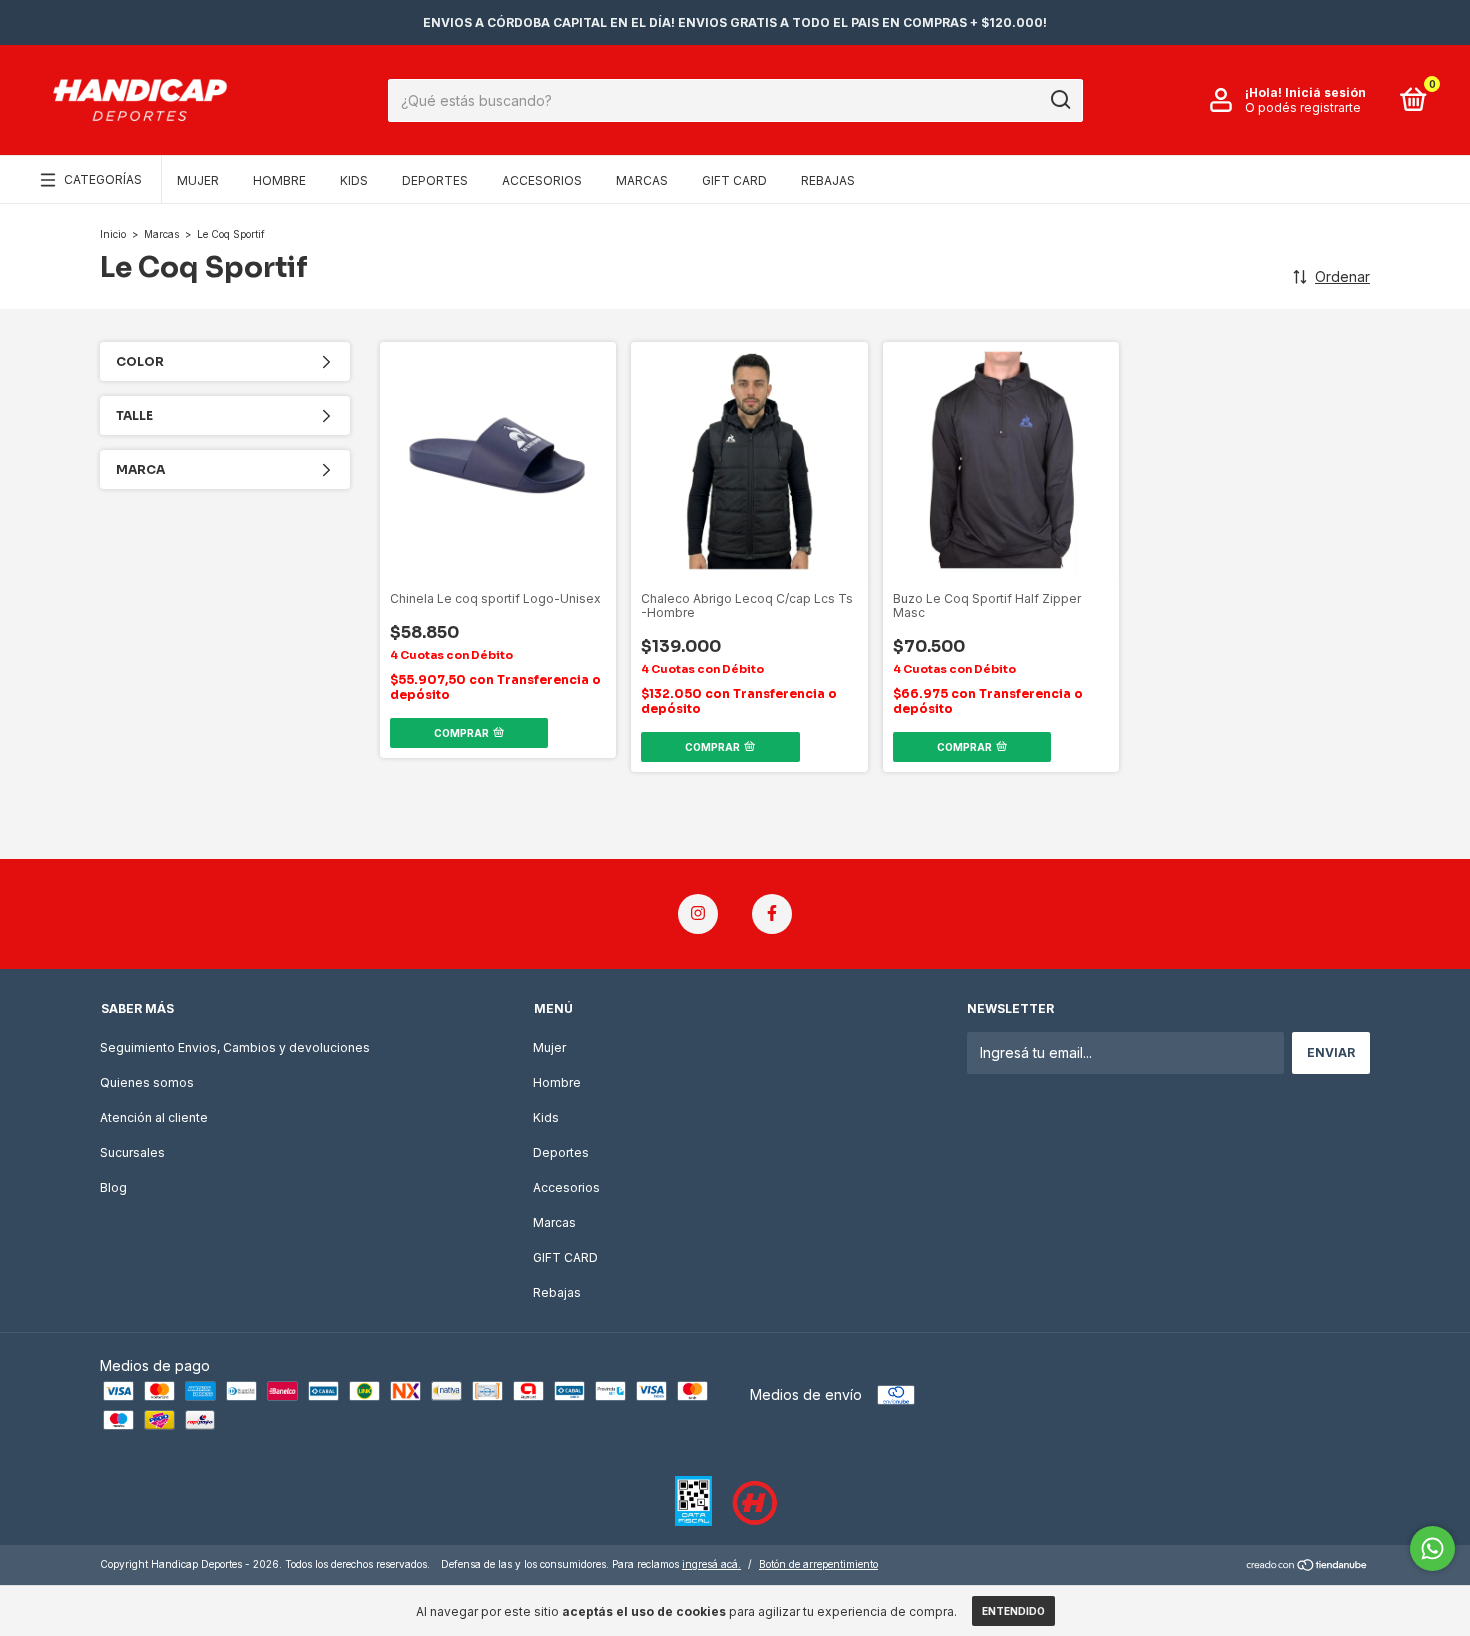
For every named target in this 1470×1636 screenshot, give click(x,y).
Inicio (113, 234)
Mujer (198, 180)
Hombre (279, 180)
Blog (113, 1187)
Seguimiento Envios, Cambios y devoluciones (235, 1047)
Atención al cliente (154, 1117)
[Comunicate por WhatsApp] (1432, 1548)
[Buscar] (1059, 100)
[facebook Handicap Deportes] (772, 914)
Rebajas (828, 180)
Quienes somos (147, 1082)
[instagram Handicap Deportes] (698, 914)
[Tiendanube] (1307, 1566)
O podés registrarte (1303, 107)
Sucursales (132, 1152)
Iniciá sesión (1325, 92)
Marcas (642, 180)
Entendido (1013, 1611)
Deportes (435, 180)
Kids (354, 180)
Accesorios (542, 180)
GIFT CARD (734, 180)
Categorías (103, 179)
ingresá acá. (711, 1564)
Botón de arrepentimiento (818, 1564)
